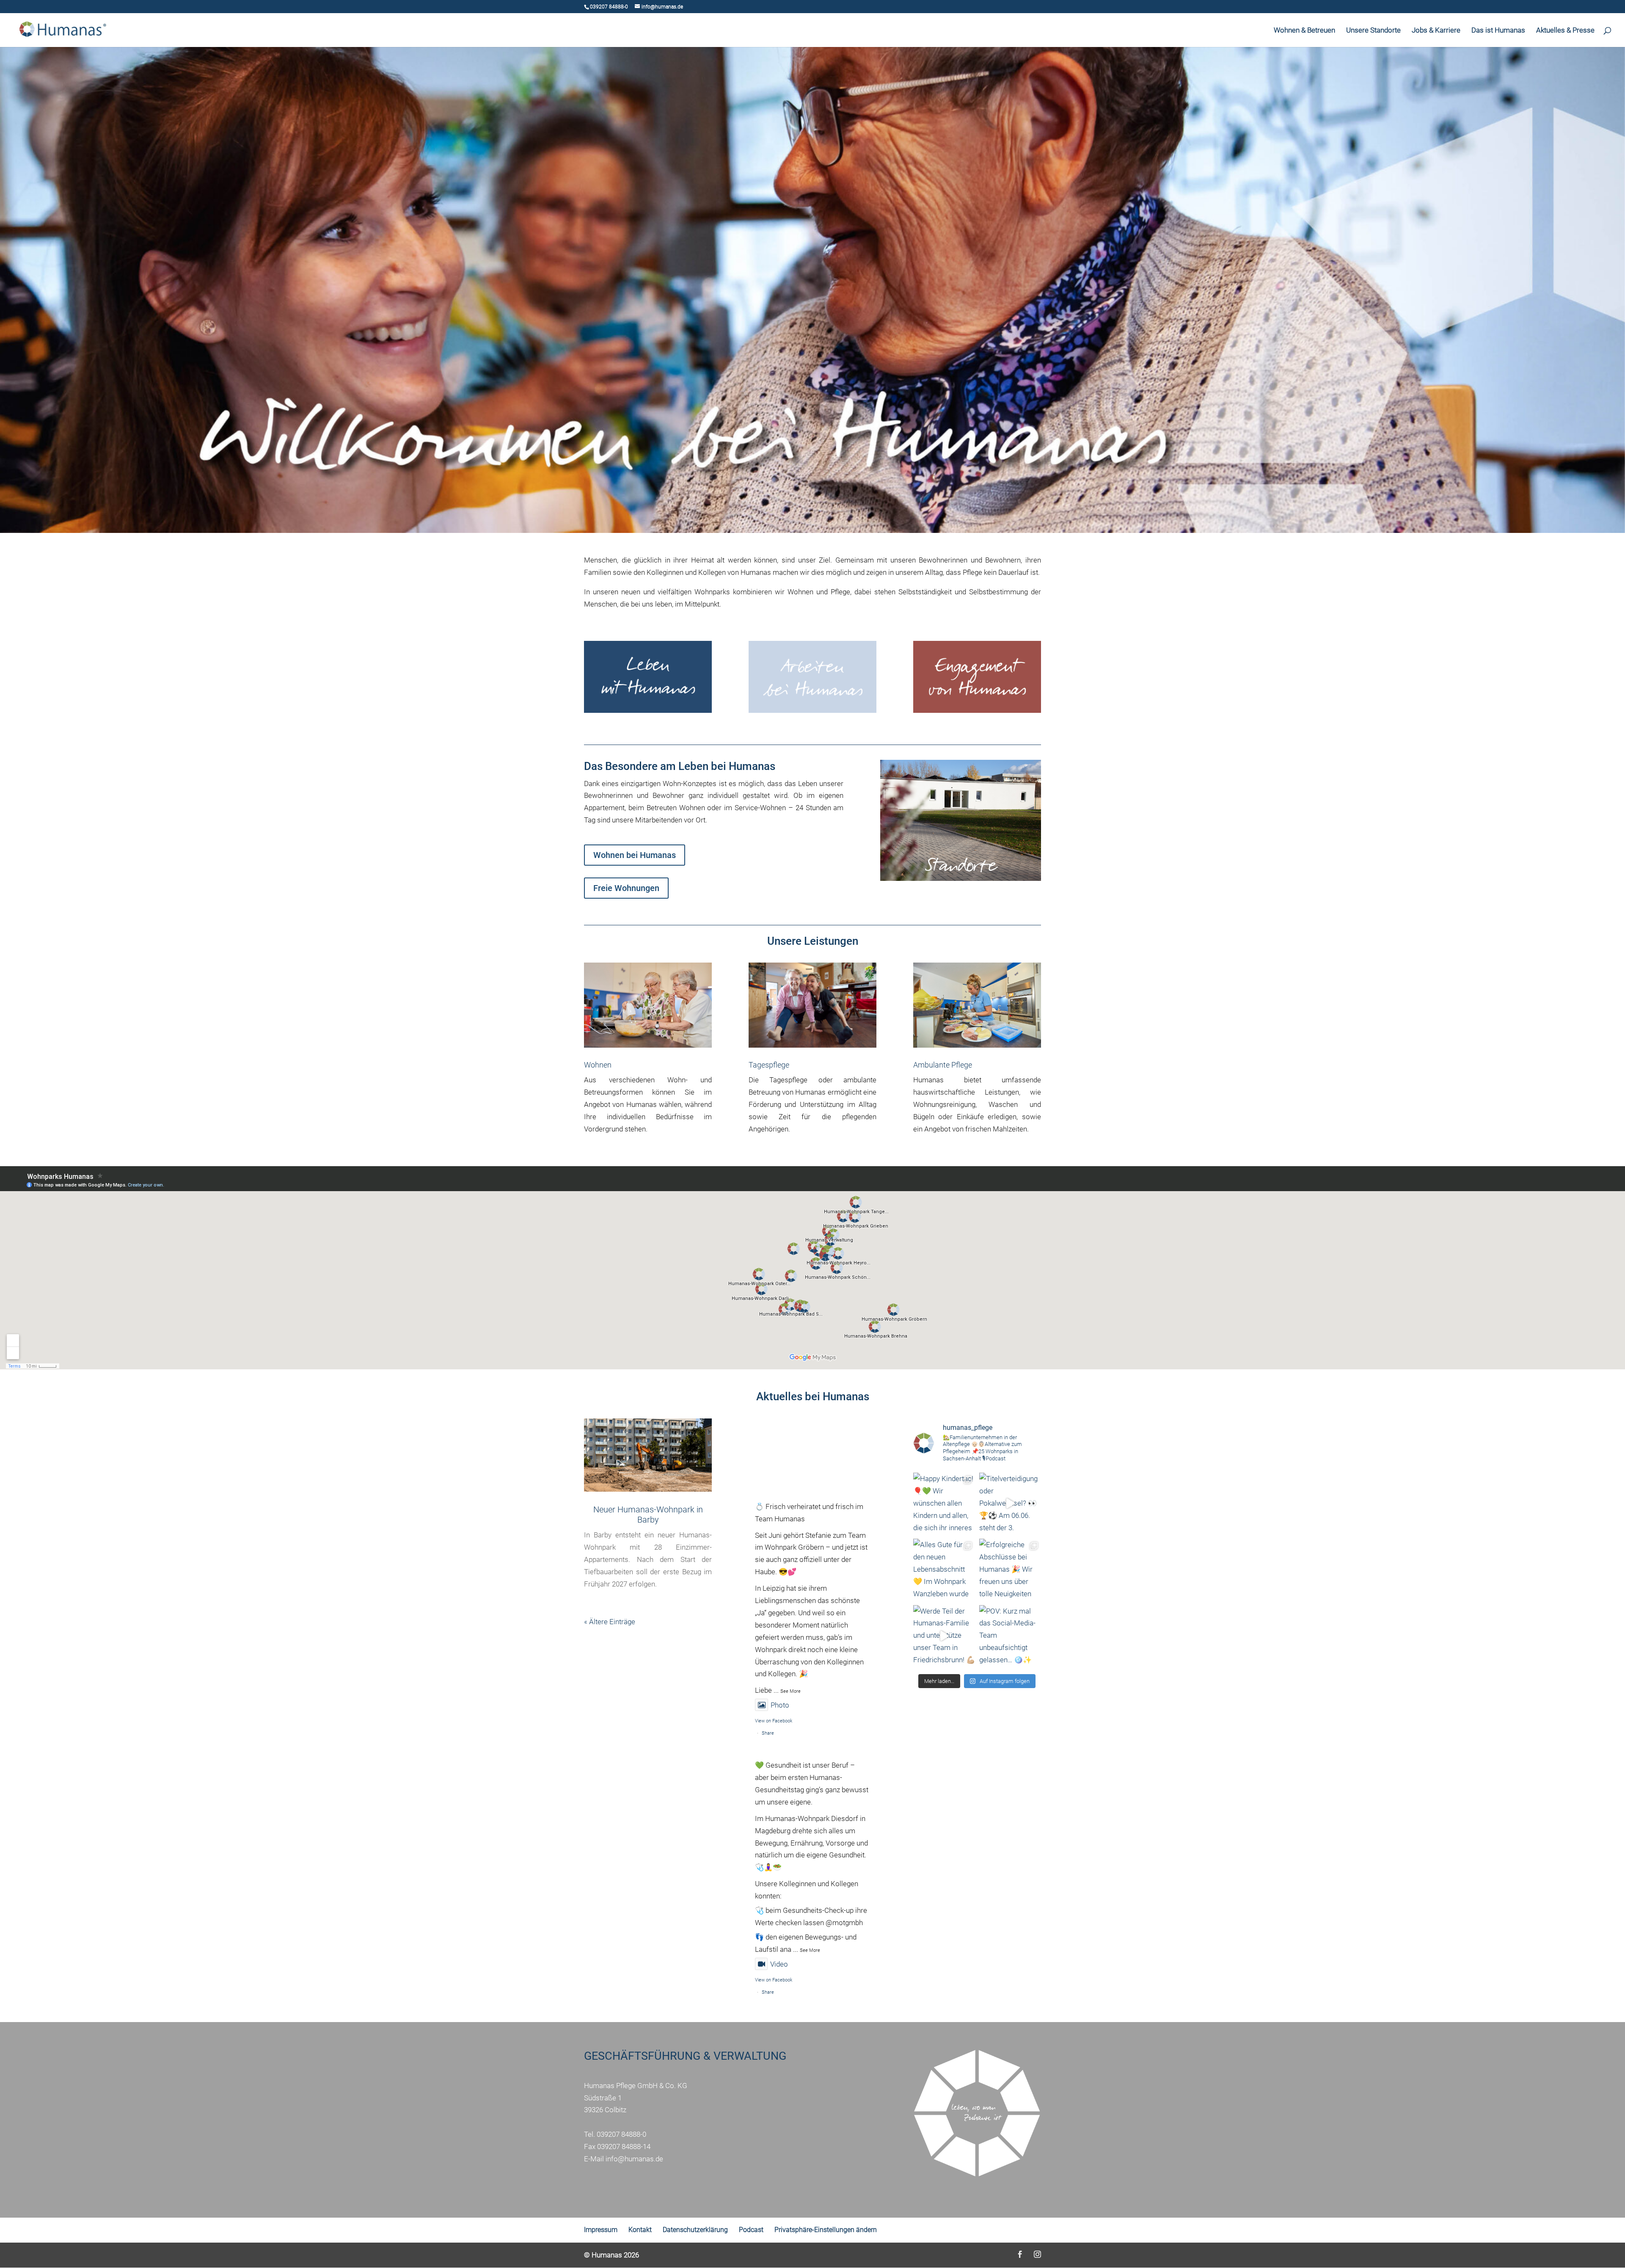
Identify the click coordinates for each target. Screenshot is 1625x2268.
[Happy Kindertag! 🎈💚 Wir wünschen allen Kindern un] (944, 1504)
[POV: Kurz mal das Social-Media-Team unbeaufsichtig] (1010, 1636)
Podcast (751, 2230)
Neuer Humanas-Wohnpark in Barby (648, 1515)
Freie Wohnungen (626, 888)
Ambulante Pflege (943, 1065)
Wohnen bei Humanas (635, 855)
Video (779, 1964)
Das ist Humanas (1498, 31)
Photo (780, 1705)
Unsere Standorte (1373, 31)
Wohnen (598, 1065)
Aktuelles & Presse (1565, 31)
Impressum (601, 2230)
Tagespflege (769, 1065)
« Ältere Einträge (610, 1622)
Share (768, 1733)
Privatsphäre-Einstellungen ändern (826, 2230)
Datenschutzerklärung (695, 2230)
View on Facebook (774, 1721)
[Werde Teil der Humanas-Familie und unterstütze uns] (944, 1636)
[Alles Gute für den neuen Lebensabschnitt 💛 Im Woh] (944, 1570)
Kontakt (640, 2230)
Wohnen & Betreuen (1304, 31)
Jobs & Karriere (1436, 31)
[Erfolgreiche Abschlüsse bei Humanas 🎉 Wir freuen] (1010, 1570)
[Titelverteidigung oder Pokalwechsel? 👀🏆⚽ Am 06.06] (1010, 1504)
